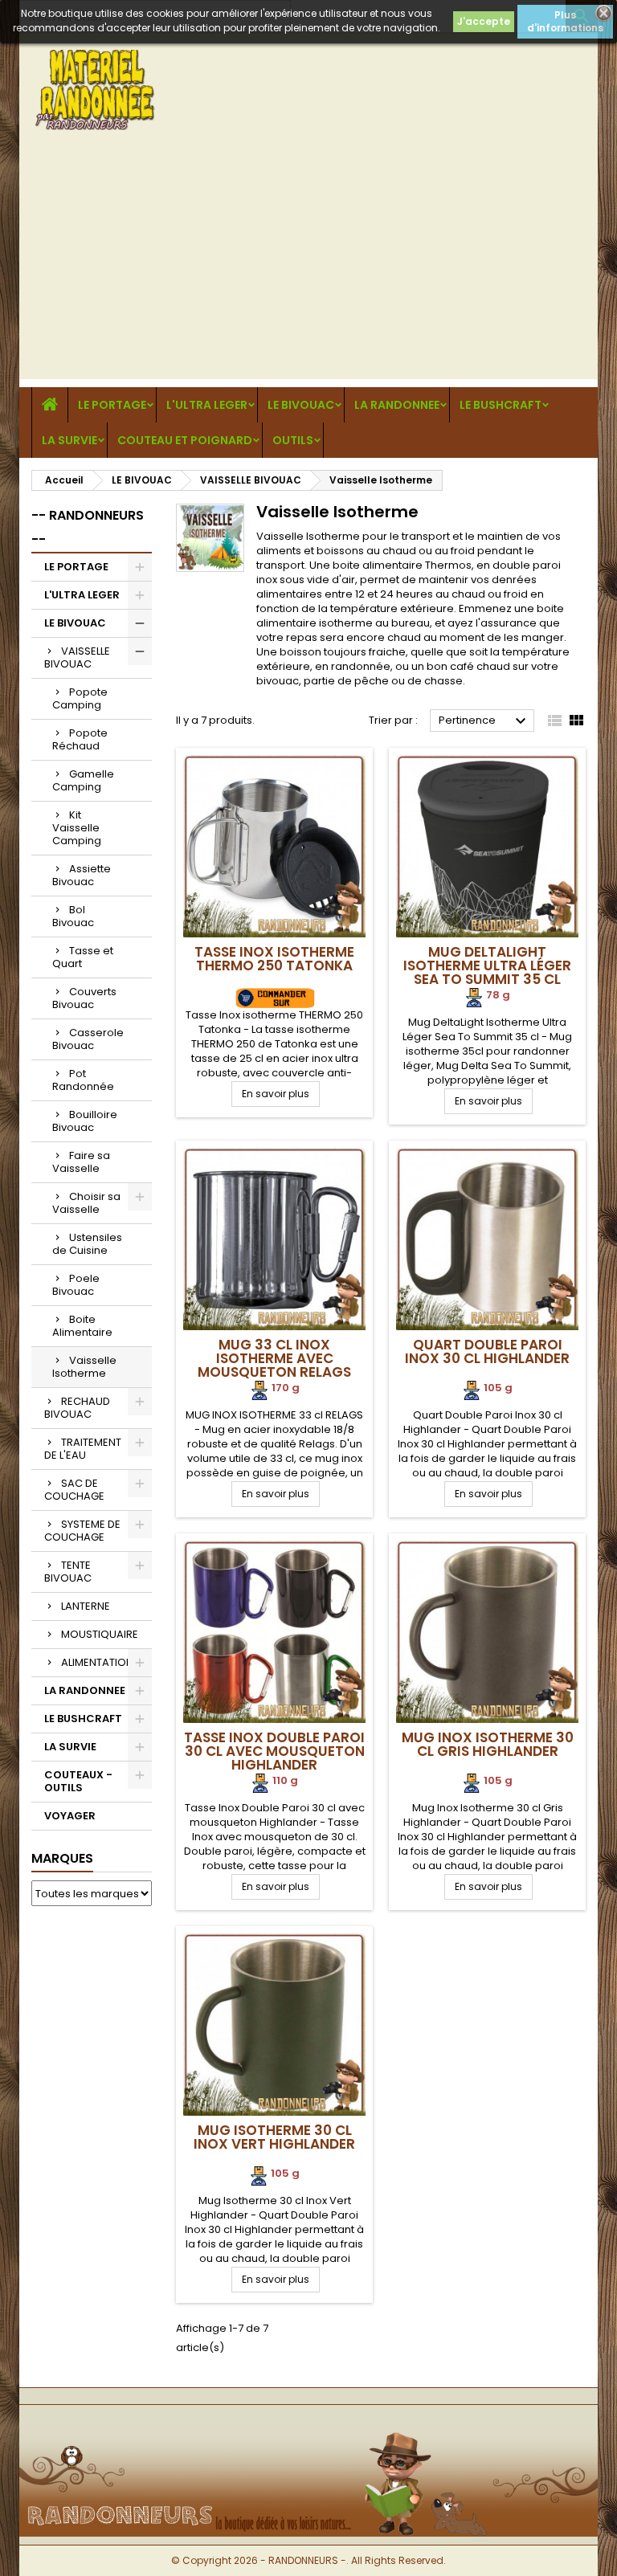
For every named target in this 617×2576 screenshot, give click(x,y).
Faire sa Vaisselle (81, 1162)
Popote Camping (80, 698)
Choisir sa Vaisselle (86, 1203)
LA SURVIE (69, 440)
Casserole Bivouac (88, 1039)
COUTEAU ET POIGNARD (185, 440)
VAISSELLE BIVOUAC (77, 657)
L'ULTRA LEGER (207, 405)
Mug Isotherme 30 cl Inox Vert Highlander (274, 2137)
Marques (62, 1858)
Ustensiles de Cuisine (87, 1244)
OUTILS (293, 440)
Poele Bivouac (76, 1285)
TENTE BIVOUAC (68, 1572)
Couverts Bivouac (84, 998)
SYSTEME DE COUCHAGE (82, 1531)
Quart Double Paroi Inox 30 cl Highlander (487, 1351)
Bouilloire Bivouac (85, 1121)
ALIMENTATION (97, 1662)
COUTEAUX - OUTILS (78, 1781)
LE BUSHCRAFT (501, 405)
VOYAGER (70, 1816)
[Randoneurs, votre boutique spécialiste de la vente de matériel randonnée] (308, 2431)
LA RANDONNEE (397, 405)
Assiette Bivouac (82, 875)
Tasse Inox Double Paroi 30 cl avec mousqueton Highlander (274, 1751)
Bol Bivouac (73, 916)
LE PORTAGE (112, 405)
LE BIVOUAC (301, 405)
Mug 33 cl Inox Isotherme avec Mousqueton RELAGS (274, 1358)
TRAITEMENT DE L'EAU (83, 1449)
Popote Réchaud (80, 739)
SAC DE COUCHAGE (74, 1490)
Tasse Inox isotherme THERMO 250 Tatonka (274, 959)
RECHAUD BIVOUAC (77, 1408)
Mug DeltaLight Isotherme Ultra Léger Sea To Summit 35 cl (487, 965)
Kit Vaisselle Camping (77, 828)
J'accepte (484, 21)
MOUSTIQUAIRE (100, 1634)
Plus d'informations (565, 21)
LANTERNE (86, 1606)
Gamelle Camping (83, 780)
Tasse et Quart (83, 957)
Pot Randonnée (83, 1080)
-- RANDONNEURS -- (88, 527)
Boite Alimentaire (82, 1326)
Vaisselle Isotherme (84, 1367)
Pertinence (484, 721)
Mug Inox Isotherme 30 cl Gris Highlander (488, 1744)
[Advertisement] (308, 267)
